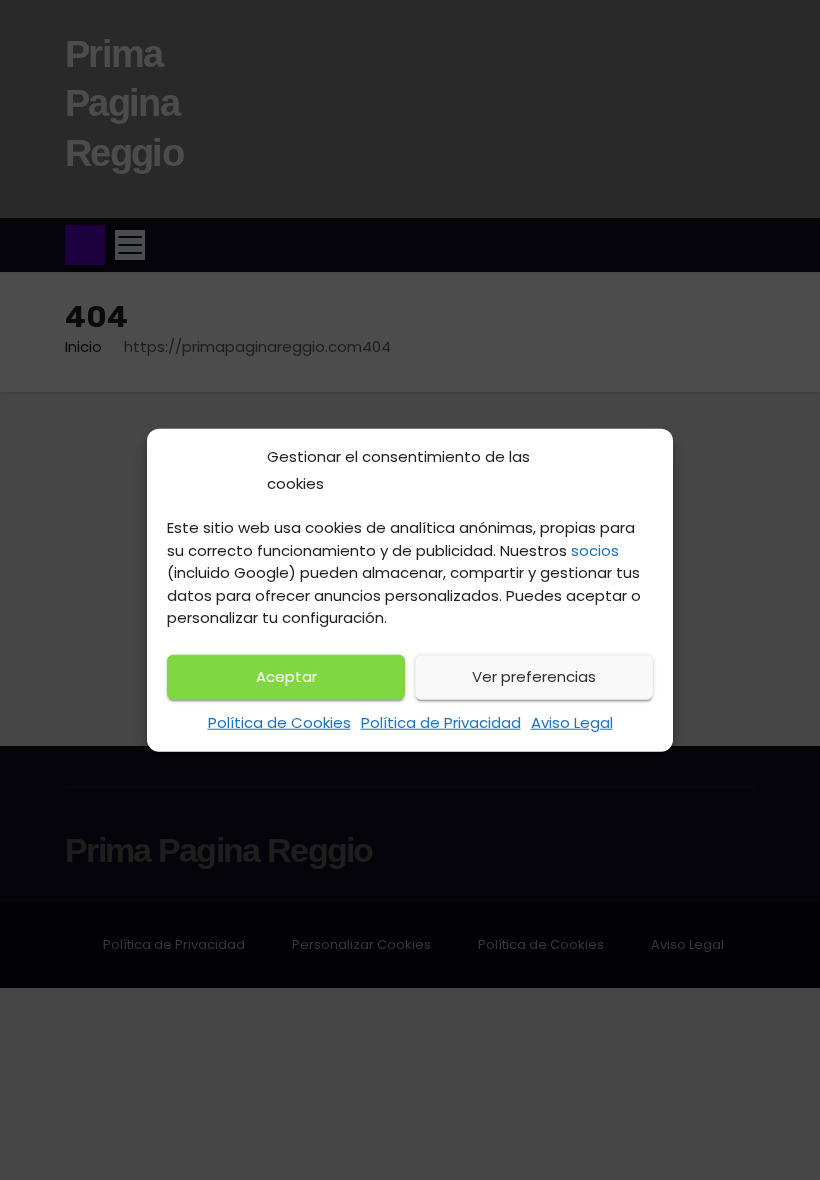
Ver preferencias (534, 676)
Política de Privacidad (441, 722)
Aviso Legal (572, 722)
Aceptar (286, 676)
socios (595, 550)
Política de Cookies (279, 722)
